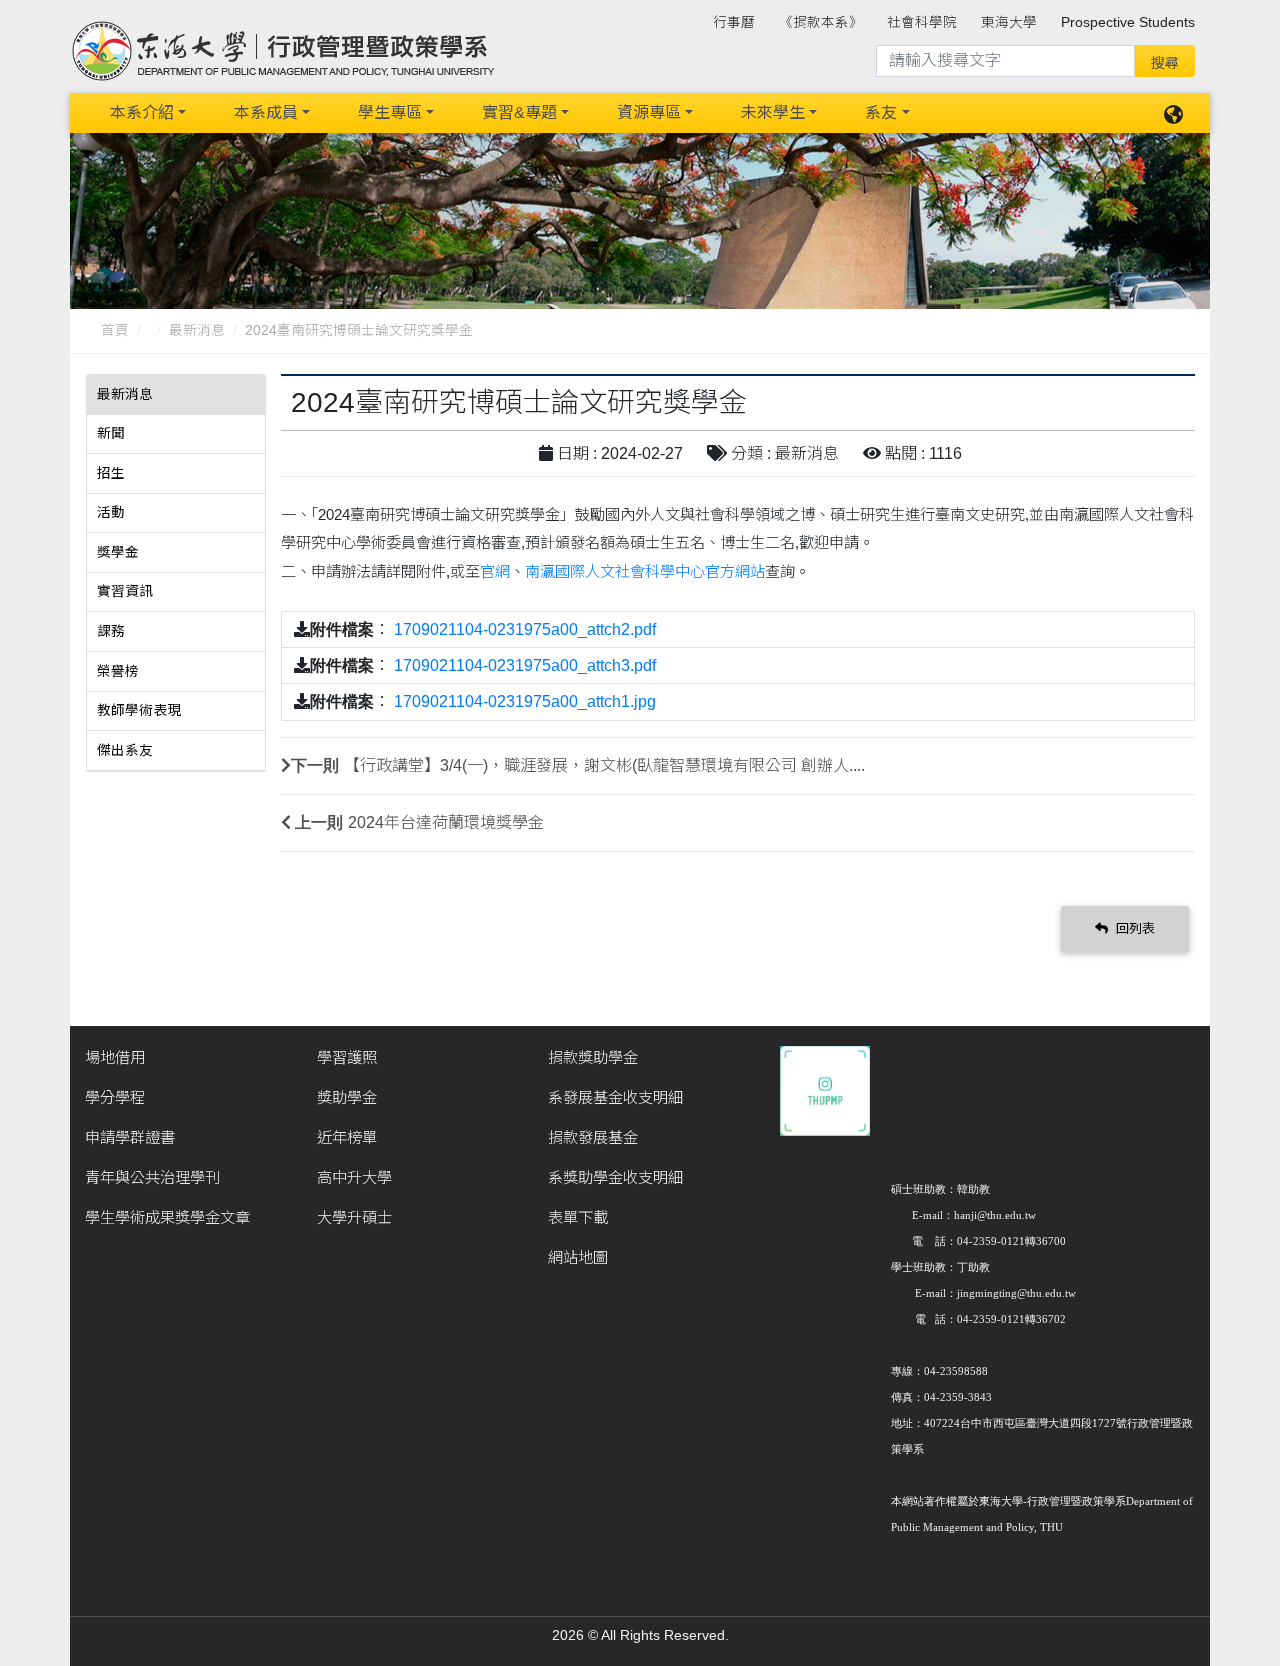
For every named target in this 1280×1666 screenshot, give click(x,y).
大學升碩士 (354, 1217)
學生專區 (390, 112)
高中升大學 (354, 1177)
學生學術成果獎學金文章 (167, 1217)
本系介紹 (142, 112)
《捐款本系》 (821, 22)
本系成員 (266, 112)
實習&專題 (519, 112)
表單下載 (578, 1217)
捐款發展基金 (593, 1137)
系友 (881, 112)
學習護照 (347, 1057)
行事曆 (734, 22)
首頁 (115, 330)
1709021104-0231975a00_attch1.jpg (525, 701)
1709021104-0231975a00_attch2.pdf (525, 629)
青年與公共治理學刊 (152, 1177)
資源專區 (649, 112)
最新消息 (197, 330)
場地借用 (115, 1057)
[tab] (176, 395)
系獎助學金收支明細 (615, 1177)
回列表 (1133, 928)
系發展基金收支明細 (615, 1097)
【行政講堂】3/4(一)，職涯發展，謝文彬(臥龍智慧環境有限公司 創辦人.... (604, 765)
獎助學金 (347, 1097)
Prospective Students (1128, 22)
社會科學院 (922, 22)
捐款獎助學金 (593, 1057)
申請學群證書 (130, 1137)
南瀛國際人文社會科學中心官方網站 (645, 571)
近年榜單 (347, 1137)
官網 (495, 571)
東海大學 (1009, 22)
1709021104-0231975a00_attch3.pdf (525, 665)
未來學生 (773, 112)
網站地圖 (578, 1257)
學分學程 (115, 1097)
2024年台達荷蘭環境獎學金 (446, 822)
